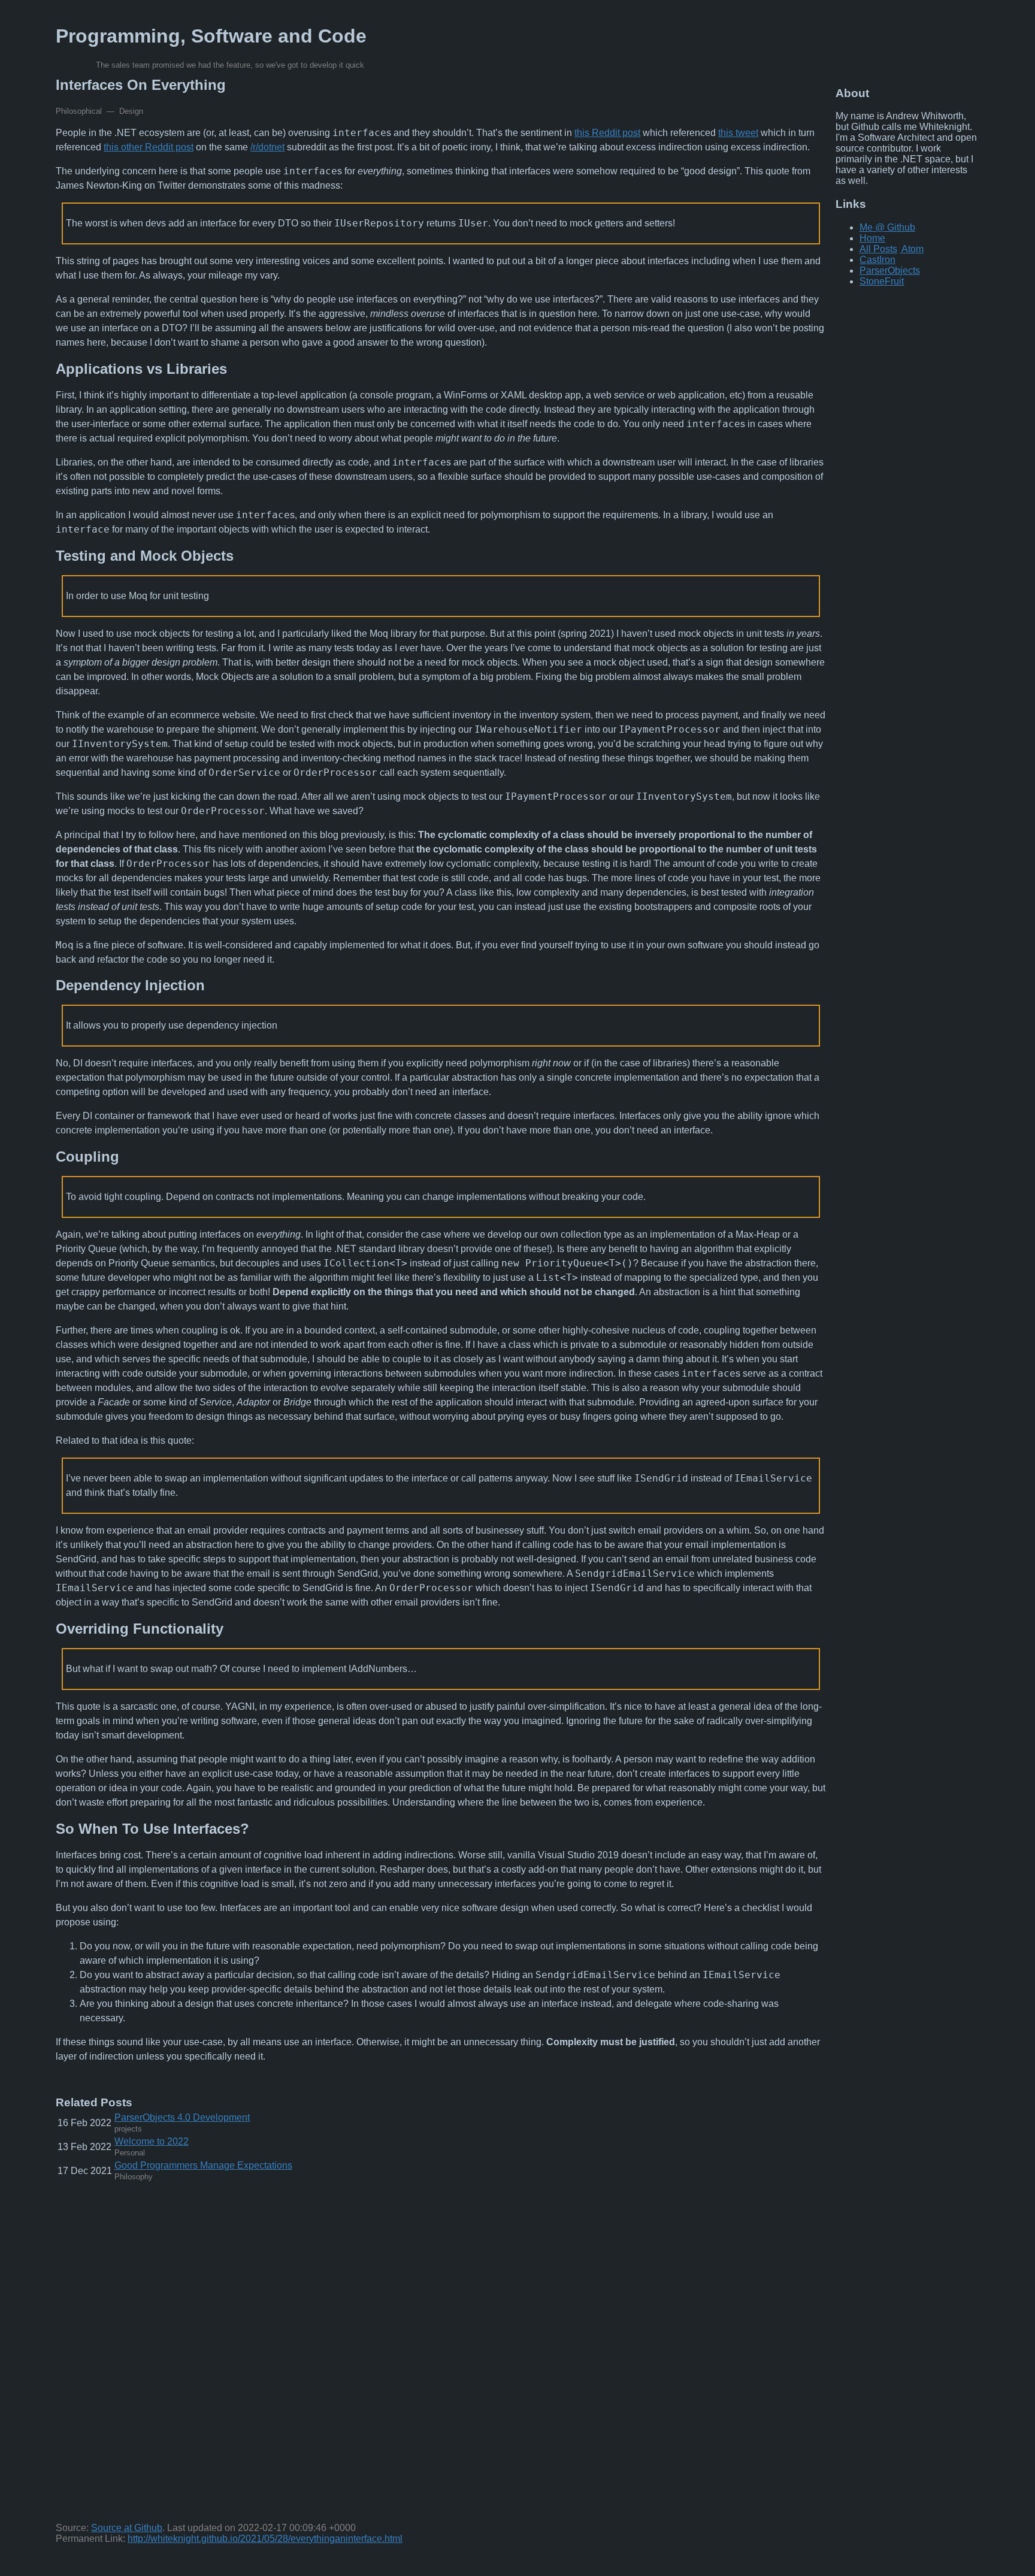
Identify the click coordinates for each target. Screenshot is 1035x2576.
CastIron (877, 260)
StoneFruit (882, 281)
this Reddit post (607, 133)
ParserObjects (890, 270)
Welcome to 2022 (152, 2141)
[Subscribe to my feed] (901, 249)
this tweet (738, 133)
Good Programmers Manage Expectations (203, 2165)
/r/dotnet (267, 147)
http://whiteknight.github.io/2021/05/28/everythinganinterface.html (265, 2539)
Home (872, 238)
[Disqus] (441, 2355)
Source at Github (127, 2528)
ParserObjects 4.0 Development (182, 2117)
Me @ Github (887, 227)
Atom (913, 249)
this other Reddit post (149, 147)
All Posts (878, 249)
